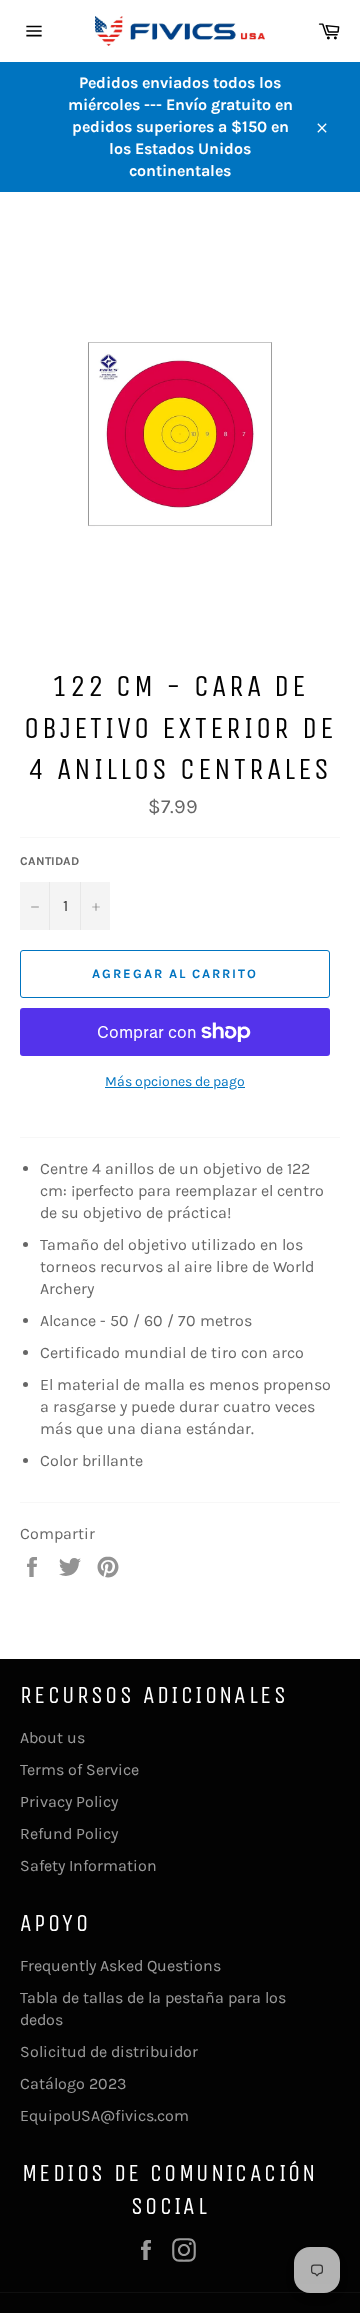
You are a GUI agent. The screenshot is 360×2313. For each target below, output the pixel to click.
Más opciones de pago (175, 1081)
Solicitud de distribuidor (109, 2051)
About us (52, 1737)
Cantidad (49, 861)
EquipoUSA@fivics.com (104, 2115)
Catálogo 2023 (73, 2083)
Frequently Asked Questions (120, 1965)
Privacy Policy (69, 1801)
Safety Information (88, 1865)
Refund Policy (69, 1833)
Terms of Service (79, 1769)
